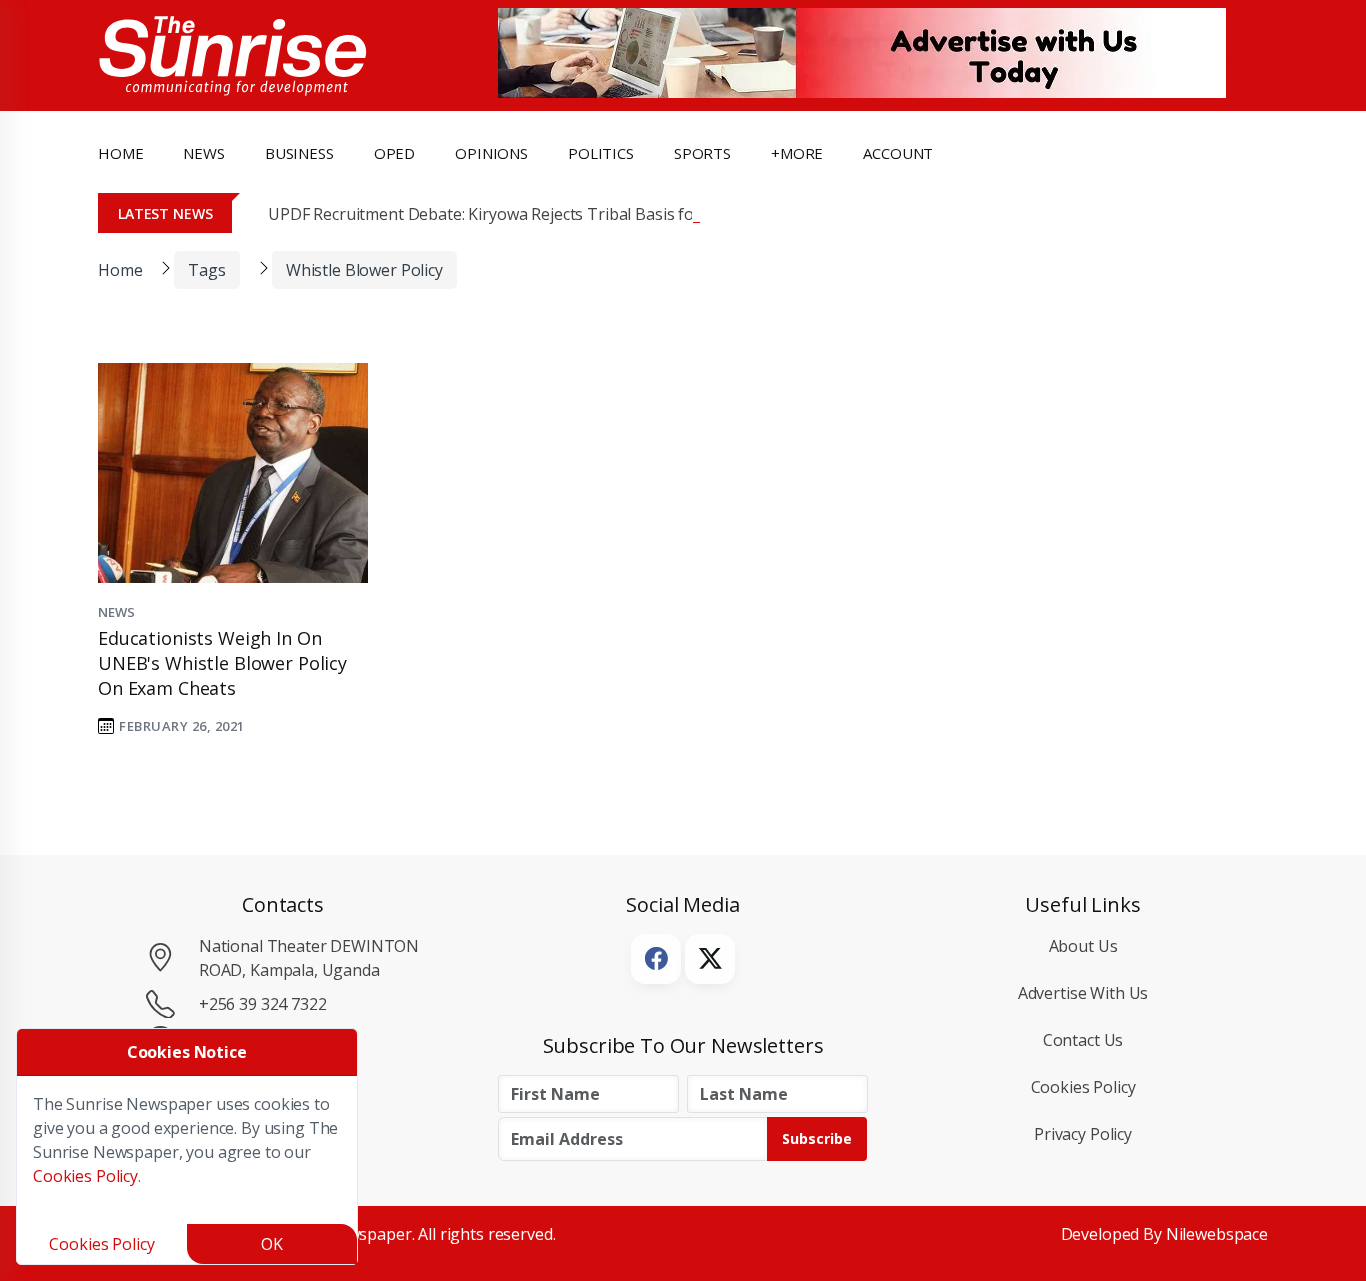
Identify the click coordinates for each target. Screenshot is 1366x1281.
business (299, 153)
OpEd (394, 153)
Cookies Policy (1083, 1087)
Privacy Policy (1083, 1134)
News (116, 612)
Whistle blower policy (364, 270)
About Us (1083, 946)
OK (272, 1244)
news (203, 153)
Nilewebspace (1217, 1234)
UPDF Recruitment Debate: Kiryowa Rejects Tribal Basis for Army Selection (541, 214)
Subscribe (817, 1138)
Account (898, 153)
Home (120, 153)
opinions (491, 153)
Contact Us (1083, 1040)
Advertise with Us (1083, 993)
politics (601, 153)
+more (797, 153)
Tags (206, 270)
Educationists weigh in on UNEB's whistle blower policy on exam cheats (222, 663)
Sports (702, 153)
